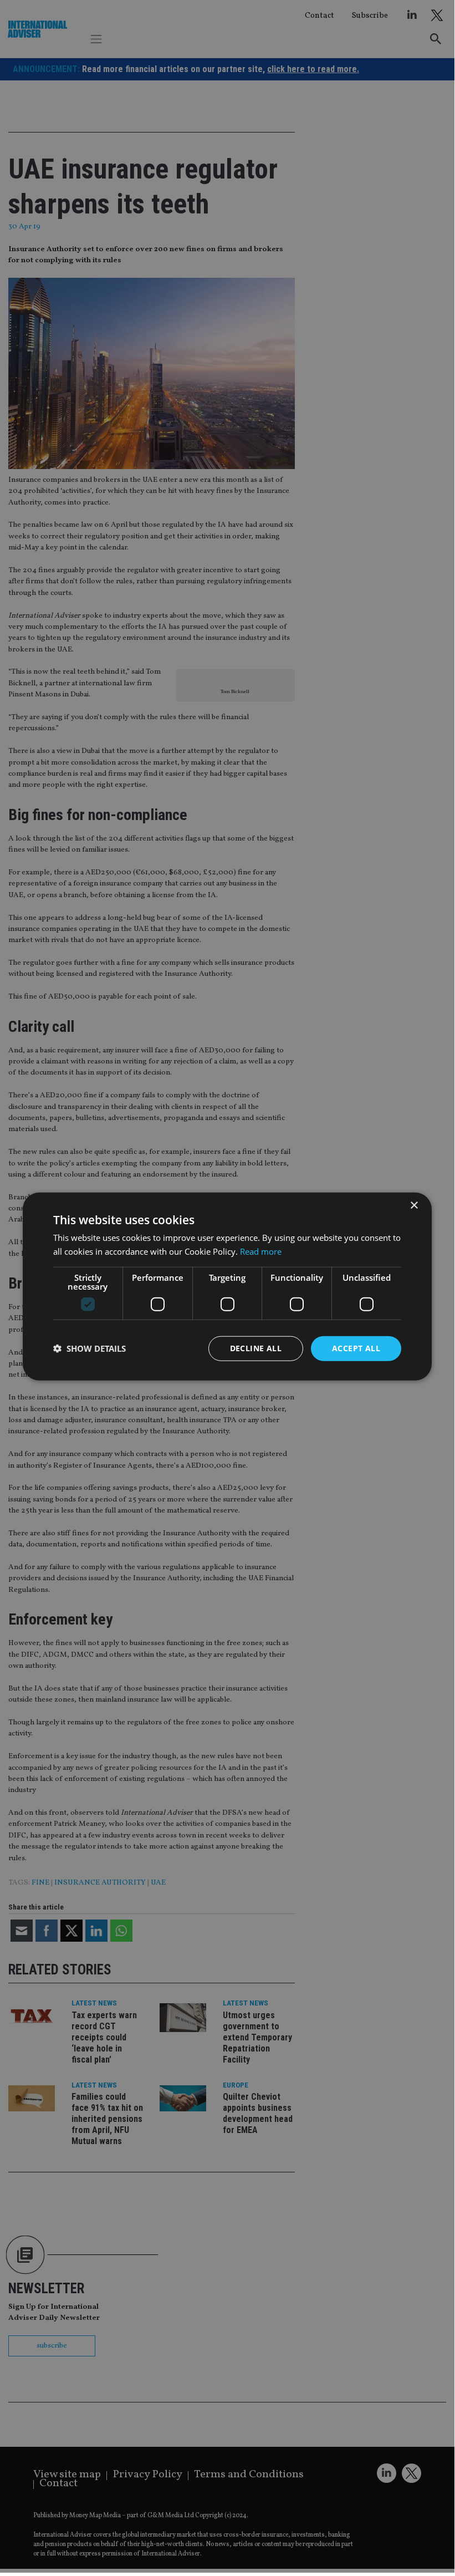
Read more (261, 1251)
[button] (90, 1348)
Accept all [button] (356, 1348)
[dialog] (227, 1286)
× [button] (414, 1206)
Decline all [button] (256, 1348)
